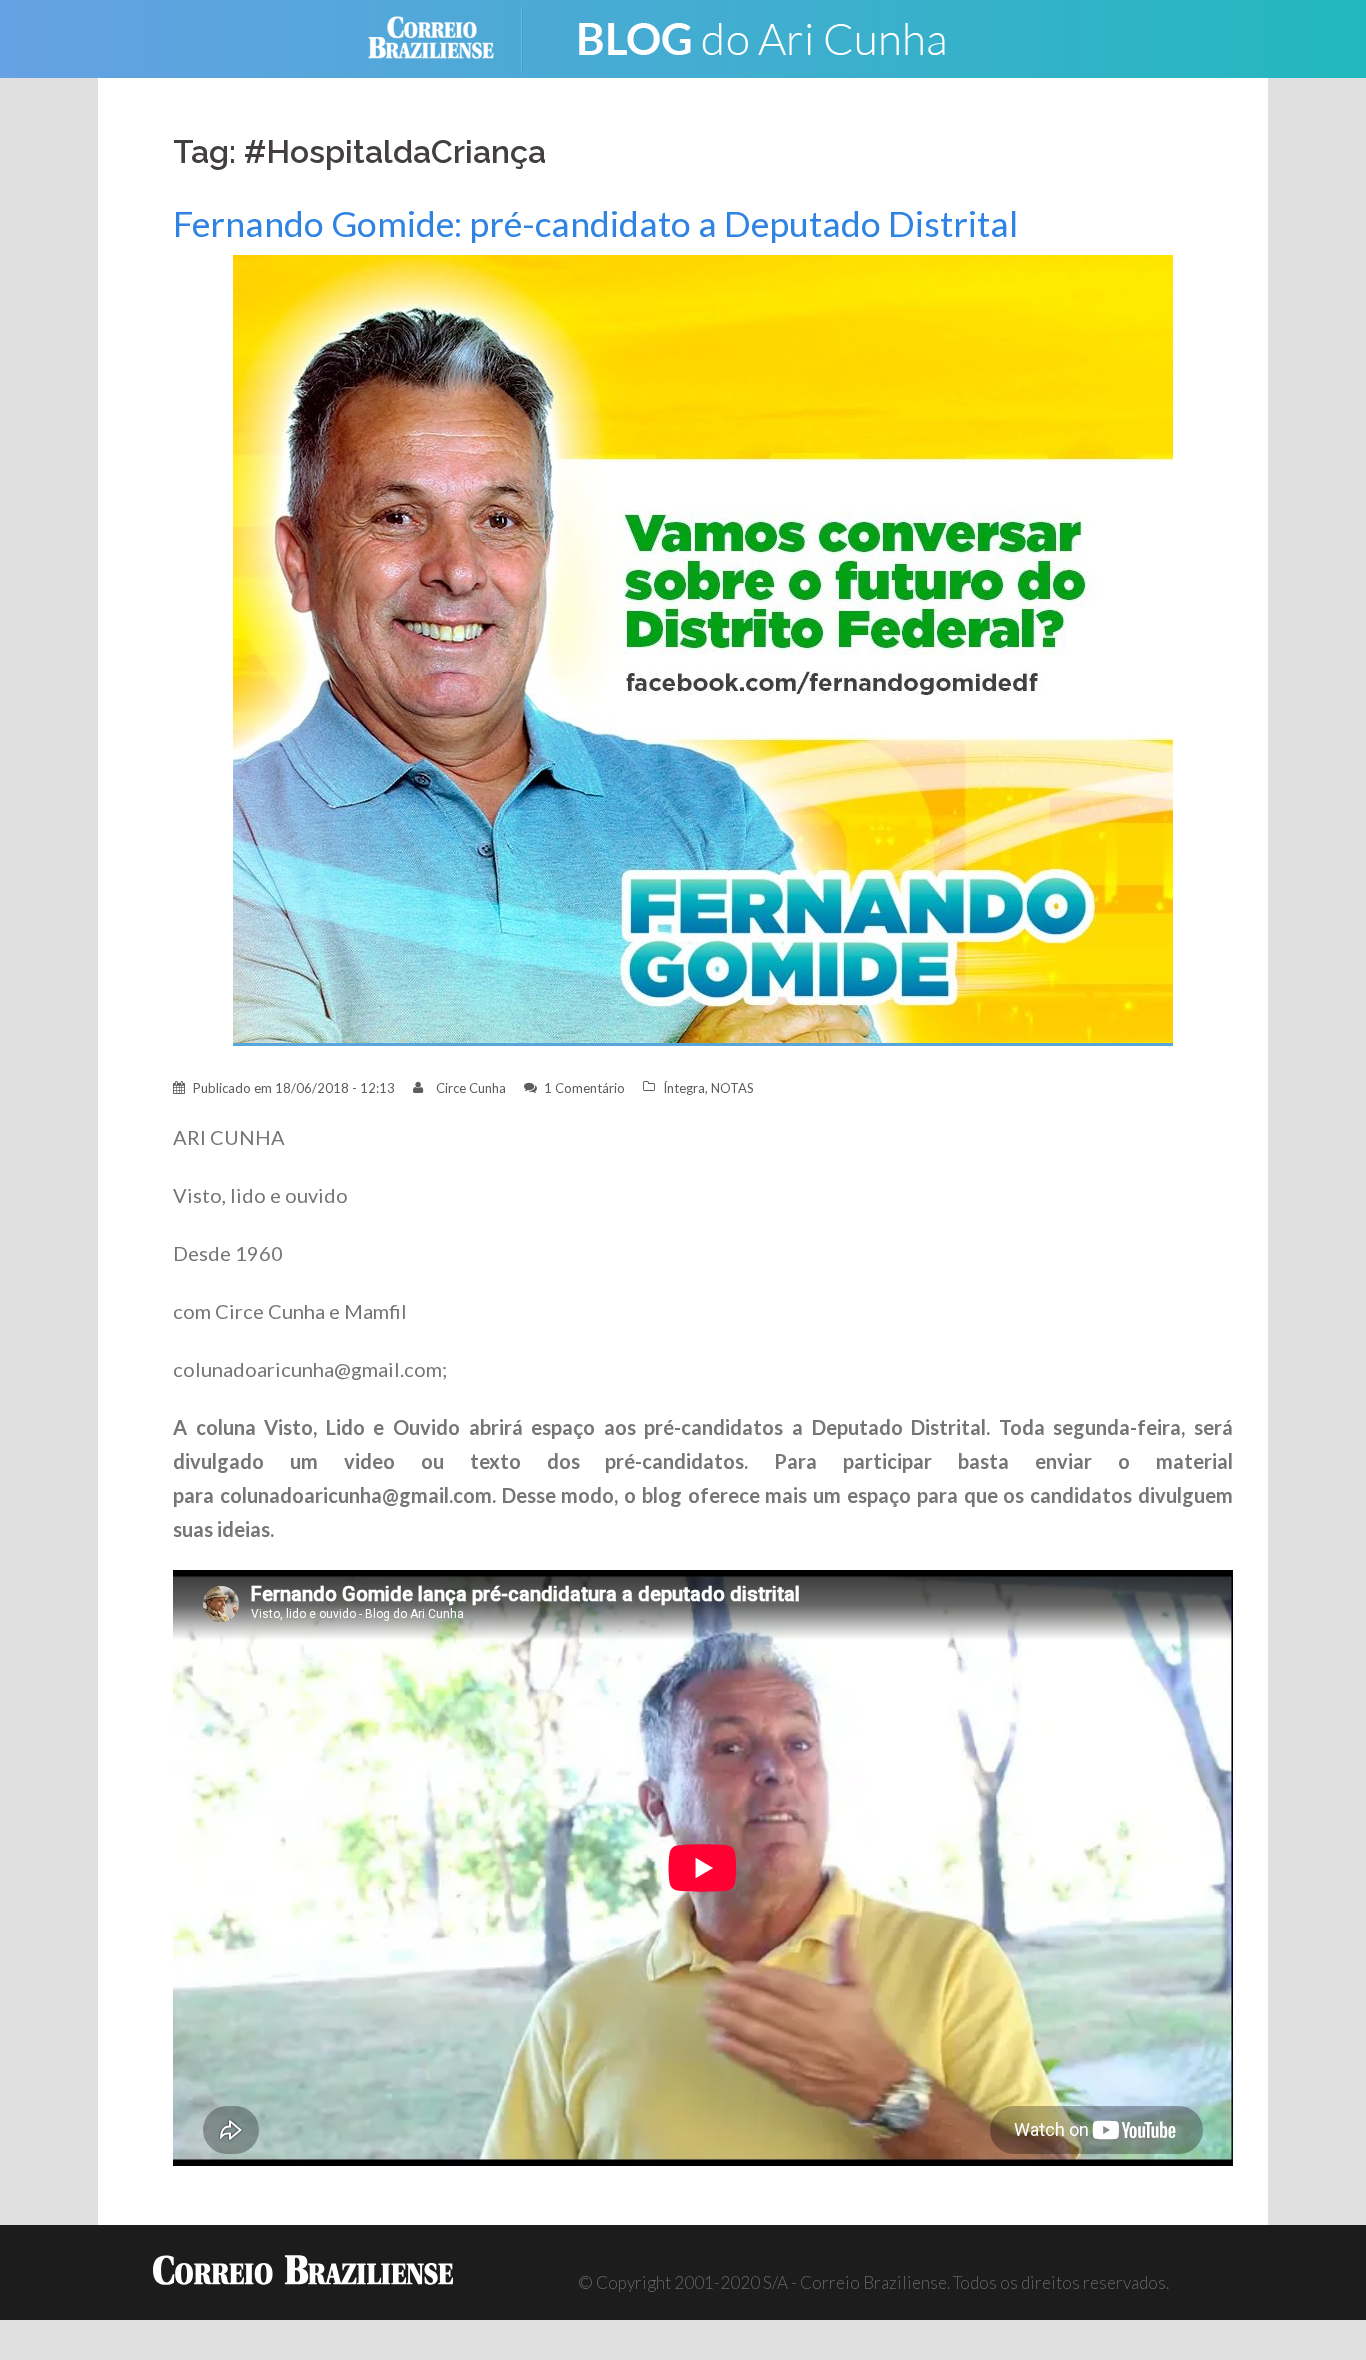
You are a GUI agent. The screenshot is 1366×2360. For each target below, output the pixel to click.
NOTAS (732, 1088)
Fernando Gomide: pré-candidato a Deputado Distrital (595, 223)
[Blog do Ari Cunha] (763, 36)
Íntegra (684, 1088)
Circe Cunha (471, 1088)
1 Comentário (584, 1088)
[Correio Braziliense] (446, 36)
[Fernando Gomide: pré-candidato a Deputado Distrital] (703, 648)
